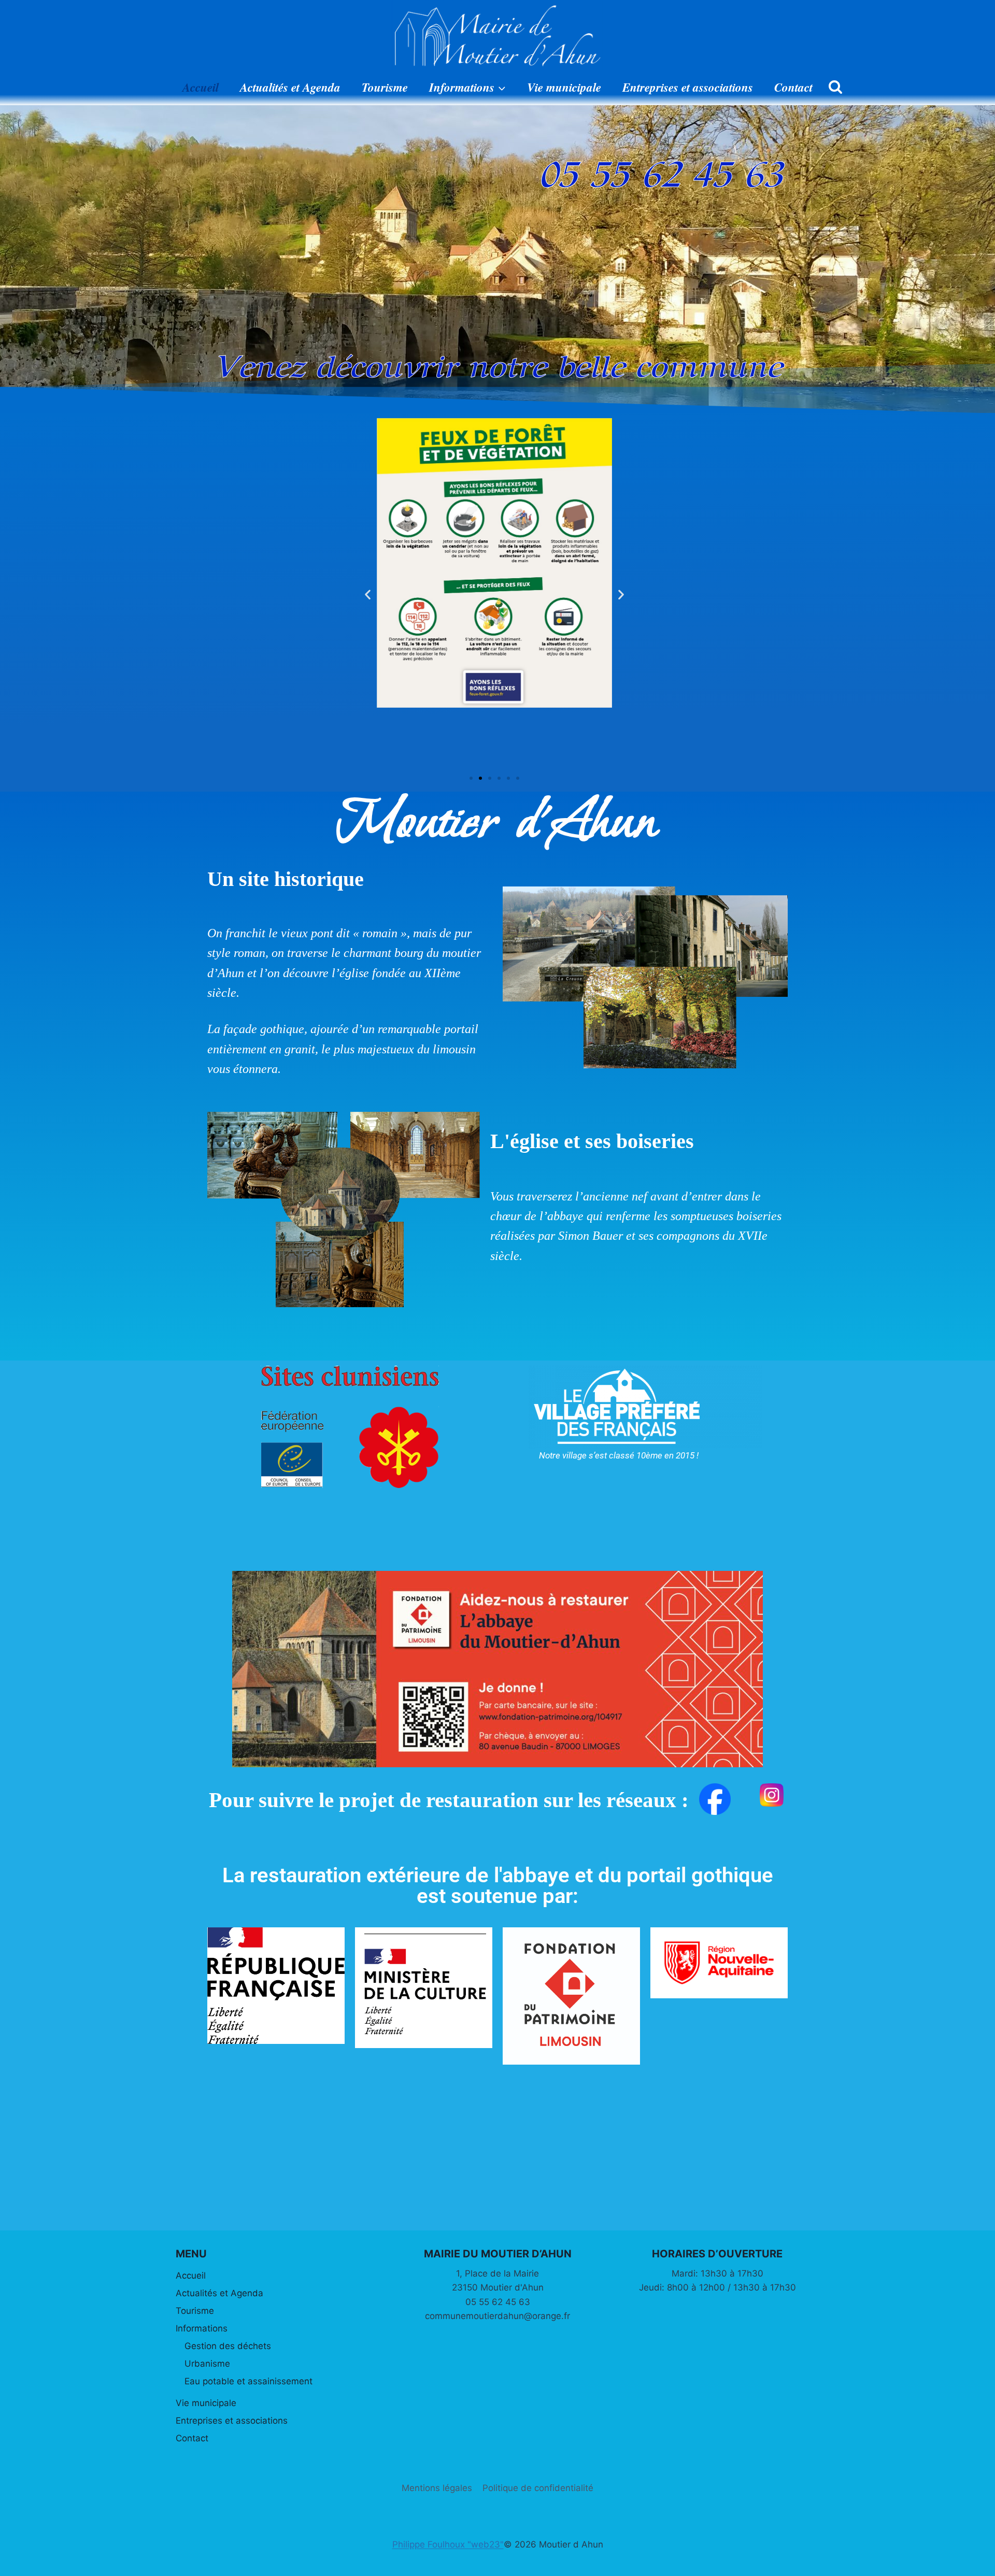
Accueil (201, 87)
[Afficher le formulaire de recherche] (835, 88)
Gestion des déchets (228, 2346)
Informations (202, 2328)
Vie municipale (564, 87)
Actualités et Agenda (290, 87)
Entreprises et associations (688, 87)
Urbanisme (207, 2364)
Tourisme (385, 87)
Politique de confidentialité (538, 2488)
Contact (793, 87)
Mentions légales (437, 2488)
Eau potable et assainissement (248, 2381)
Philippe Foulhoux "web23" (448, 2544)
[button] (368, 595)
